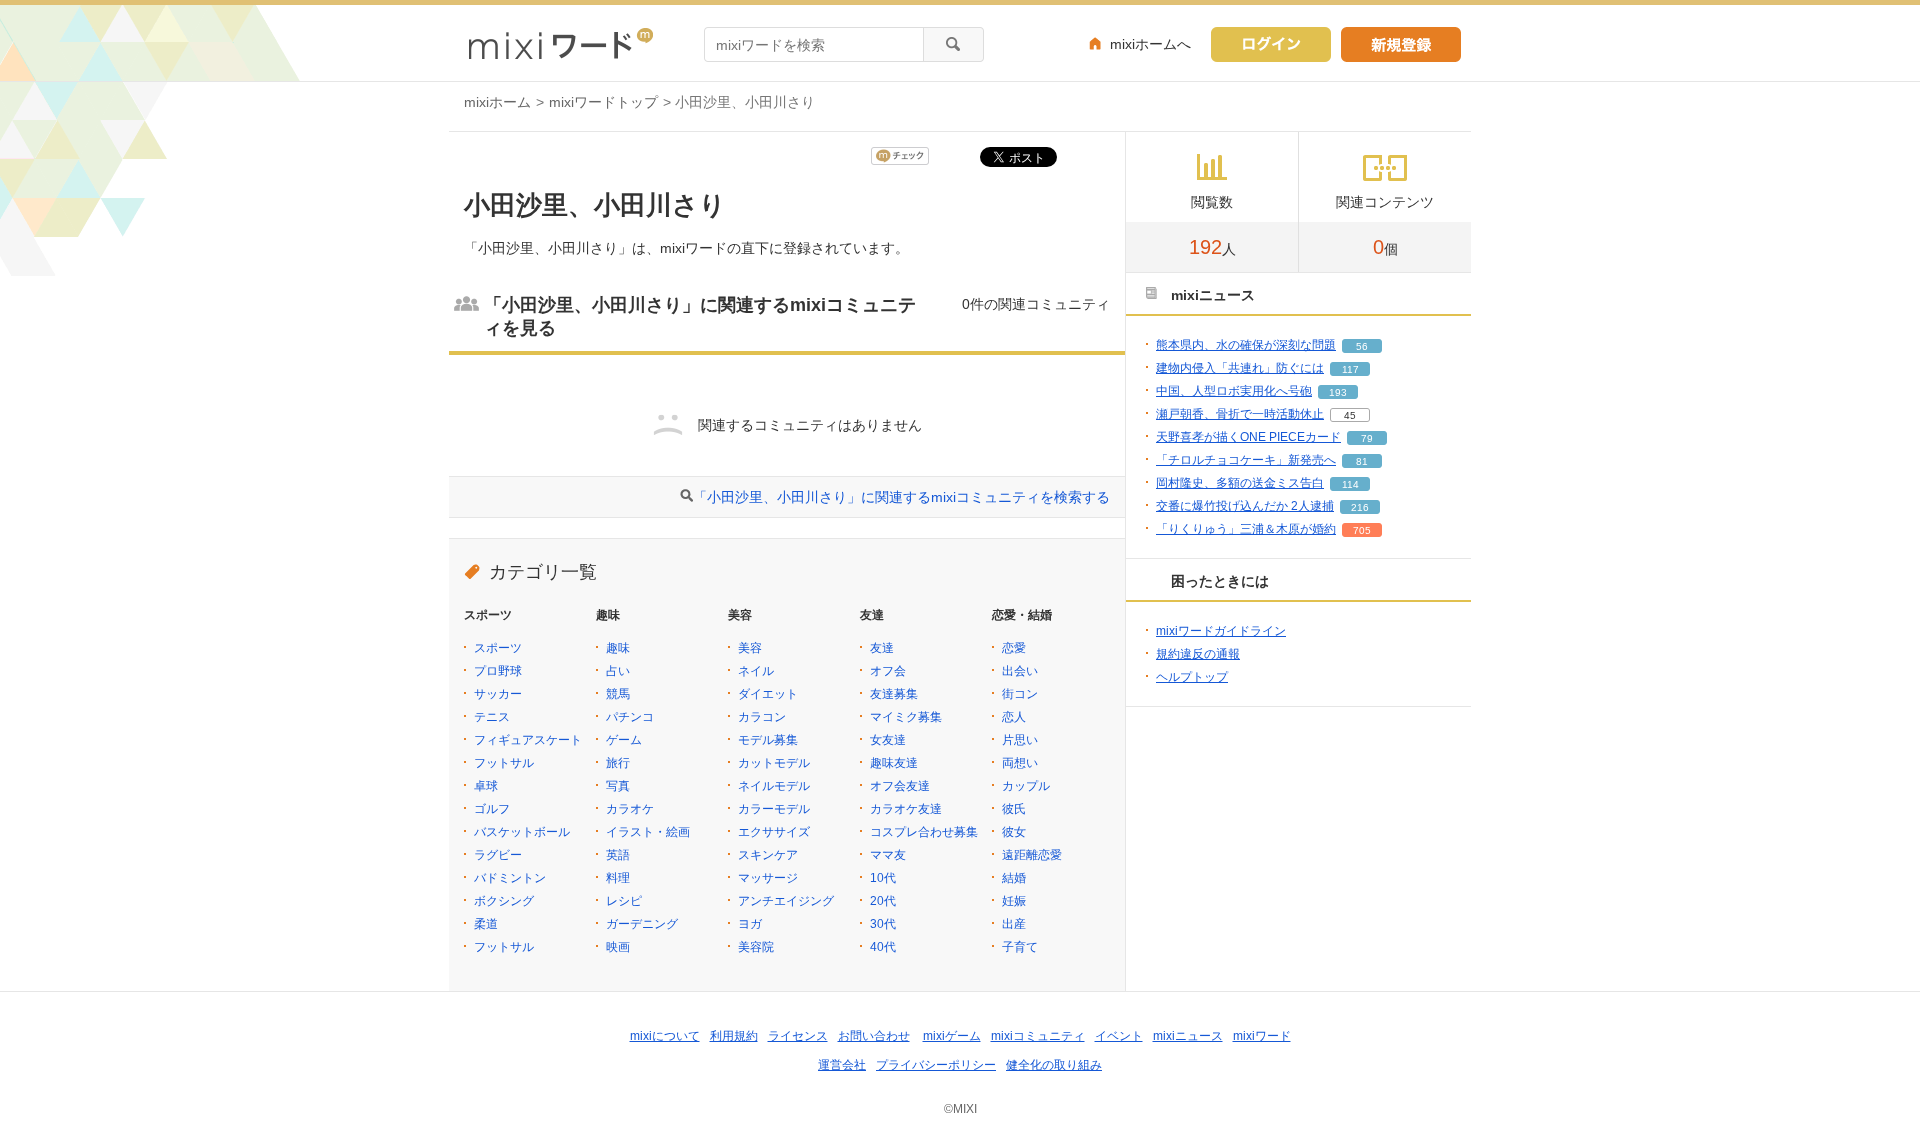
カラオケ (630, 809)
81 (1362, 461)
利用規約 (734, 1036)
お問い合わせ (874, 1036)
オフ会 (888, 671)
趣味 (618, 648)
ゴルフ (492, 809)
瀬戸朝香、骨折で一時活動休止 (1240, 414)
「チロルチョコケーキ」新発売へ (1246, 460)
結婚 (1014, 878)
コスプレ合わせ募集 (924, 832)
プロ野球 (498, 671)
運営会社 (842, 1065)
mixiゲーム (952, 1036)
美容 (750, 648)
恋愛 (1014, 648)
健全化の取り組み (1054, 1065)
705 (1362, 530)
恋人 (1014, 717)
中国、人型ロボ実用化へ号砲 (1234, 391)
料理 (618, 878)
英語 (618, 855)
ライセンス (798, 1036)
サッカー (498, 694)
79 (1367, 438)
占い (618, 671)
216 (1360, 507)
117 (1350, 369)
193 (1338, 392)
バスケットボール (522, 832)
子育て (1020, 947)
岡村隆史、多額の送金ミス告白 (1240, 483)
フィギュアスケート (528, 740)
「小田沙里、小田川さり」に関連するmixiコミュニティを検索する (901, 497)
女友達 (888, 740)
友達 (882, 648)
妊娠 (1014, 901)
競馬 (618, 694)
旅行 (618, 763)
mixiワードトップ (603, 102)
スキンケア (768, 855)
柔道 (486, 924)
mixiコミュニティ (1038, 1036)
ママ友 (888, 855)
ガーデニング (642, 924)
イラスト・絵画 (648, 832)
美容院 (756, 947)
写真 (618, 786)
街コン (1020, 694)
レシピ (624, 901)
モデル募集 (768, 740)
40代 (883, 947)
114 (1350, 484)
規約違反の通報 (1198, 654)
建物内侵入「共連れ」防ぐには (1240, 368)
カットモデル (774, 763)
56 (1362, 346)
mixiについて (665, 1036)
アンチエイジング (786, 901)
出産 (1014, 924)
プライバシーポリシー (936, 1065)
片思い (1020, 740)
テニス (492, 717)
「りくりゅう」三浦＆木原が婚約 (1246, 529)
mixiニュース (1188, 1036)
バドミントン (510, 878)
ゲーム (624, 740)
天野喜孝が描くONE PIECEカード (1248, 437)
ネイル (756, 671)
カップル (1026, 786)
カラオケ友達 (906, 809)
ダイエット (768, 694)
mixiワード (1262, 1036)
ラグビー (498, 855)
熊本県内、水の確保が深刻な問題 (1246, 345)
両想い (1020, 763)
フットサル (504, 763)
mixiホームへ (1150, 44)
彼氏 (1014, 809)
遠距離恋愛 (1032, 855)
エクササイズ (774, 832)
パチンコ (630, 717)
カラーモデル (774, 809)
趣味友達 (894, 763)
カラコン (762, 717)
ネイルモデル (774, 786)
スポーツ (498, 648)
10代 (883, 878)
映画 (618, 947)
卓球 (486, 786)
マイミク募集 (906, 717)
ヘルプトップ (1192, 677)
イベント (1119, 1036)
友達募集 (894, 694)
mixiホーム (497, 102)
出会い (1020, 671)
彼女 (1014, 832)
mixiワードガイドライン (1221, 631)
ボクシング (504, 901)
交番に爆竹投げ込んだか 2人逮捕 (1245, 506)
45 (1350, 415)
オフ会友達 (900, 786)
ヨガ (750, 924)
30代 (883, 924)
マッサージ (768, 878)
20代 (883, 901)
